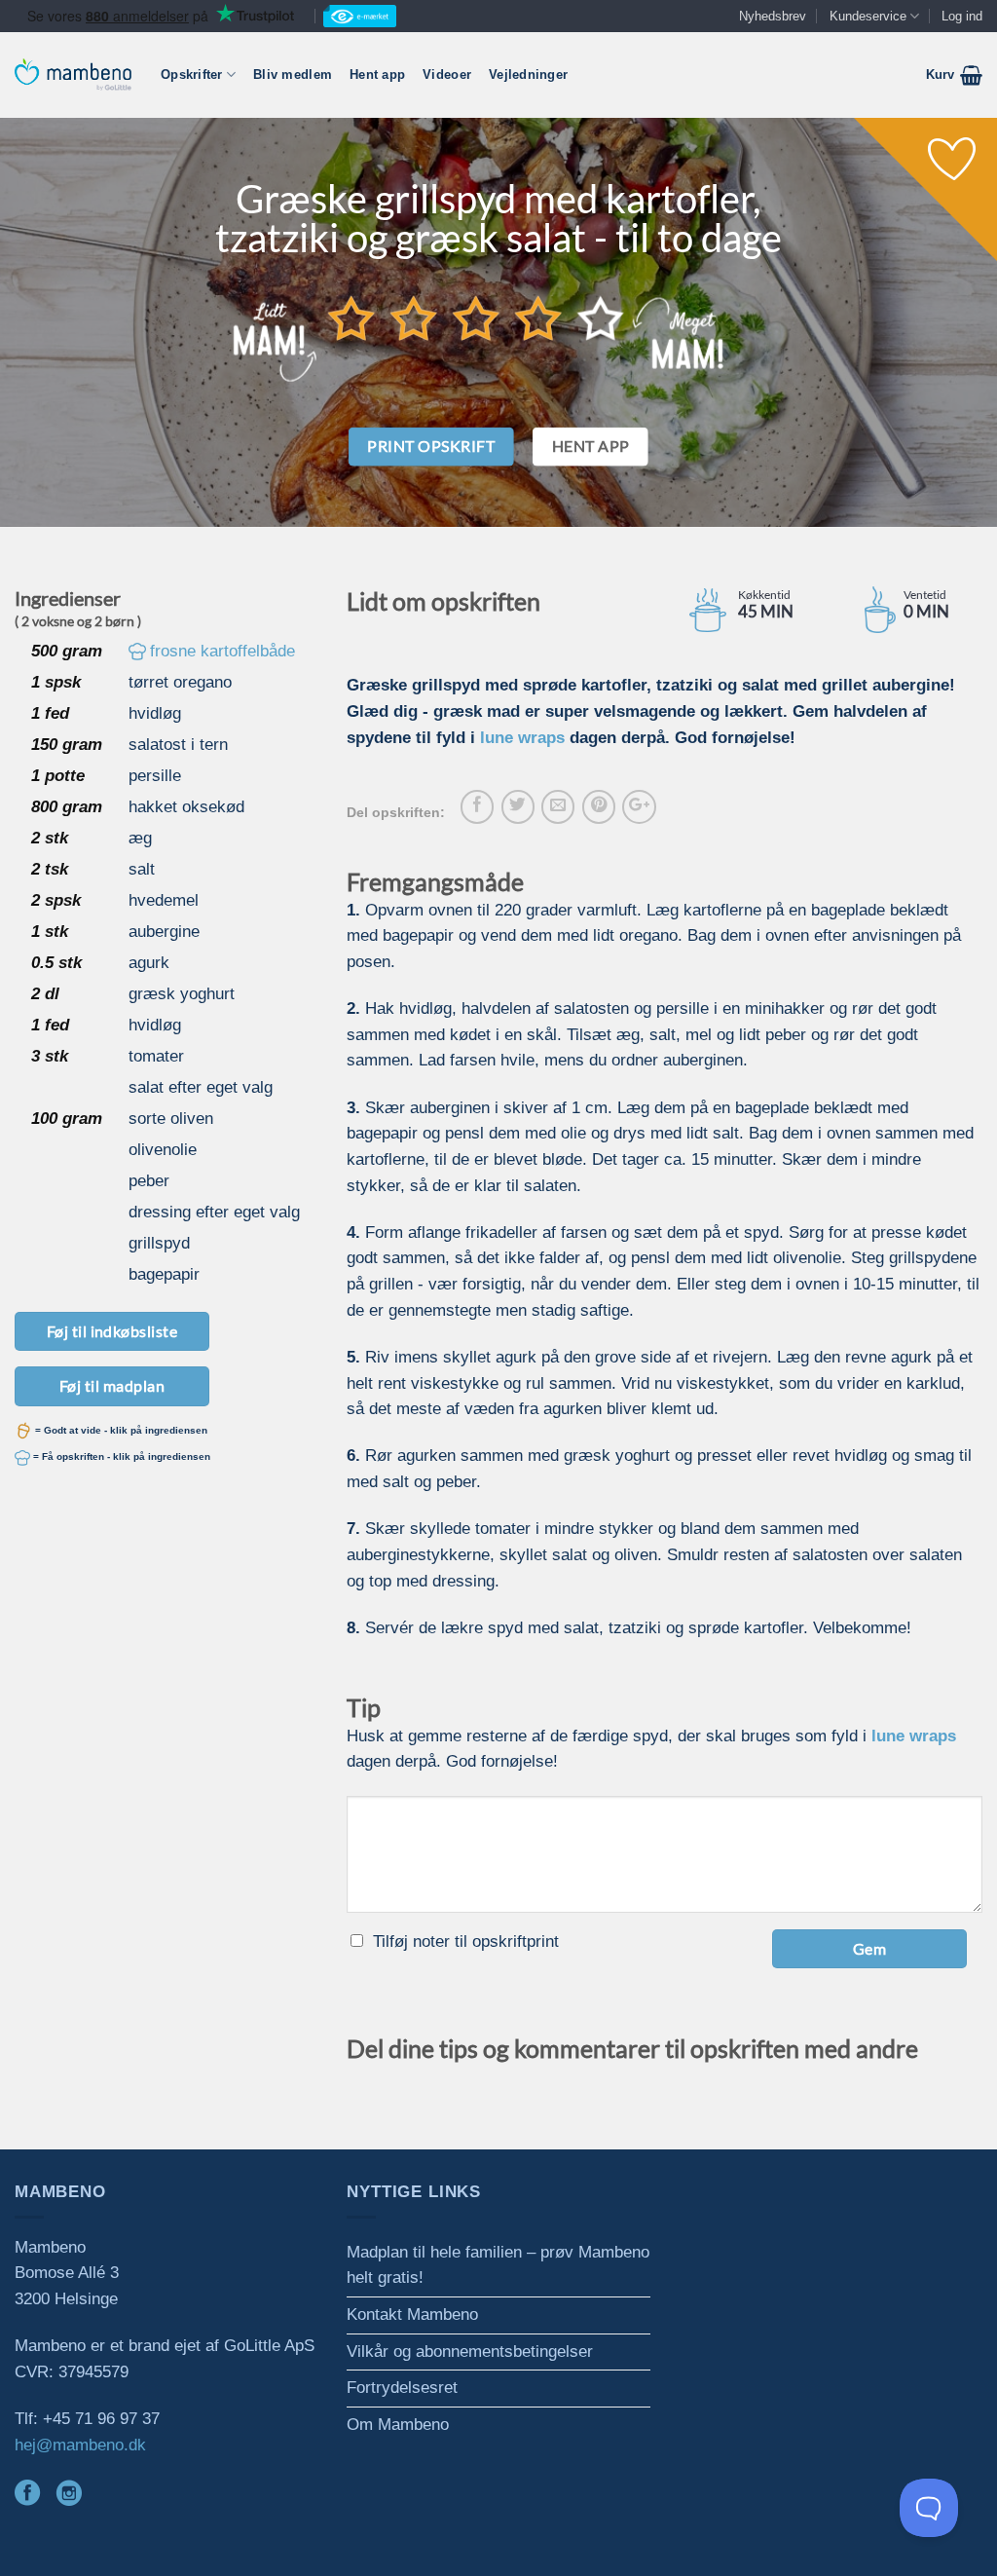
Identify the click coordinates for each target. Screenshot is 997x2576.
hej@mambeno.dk (80, 2445)
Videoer (447, 75)
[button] (954, 75)
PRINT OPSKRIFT (431, 446)
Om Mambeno (398, 2425)
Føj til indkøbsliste (112, 1331)
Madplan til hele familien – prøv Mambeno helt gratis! (498, 2265)
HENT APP (591, 446)
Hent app (377, 75)
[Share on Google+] (639, 806)
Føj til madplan (112, 1385)
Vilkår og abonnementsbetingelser (470, 2352)
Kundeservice (868, 16)
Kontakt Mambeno (412, 2315)
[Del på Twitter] (518, 806)
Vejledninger (528, 75)
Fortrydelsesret (402, 2388)
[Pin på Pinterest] (599, 806)
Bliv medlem (293, 75)
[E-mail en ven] (558, 806)
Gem (869, 1948)
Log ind (962, 16)
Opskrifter (192, 75)
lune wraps (522, 738)
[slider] (476, 317)
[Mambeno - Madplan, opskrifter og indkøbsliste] (73, 75)
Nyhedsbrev (773, 16)
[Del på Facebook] (477, 806)
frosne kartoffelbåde (222, 651)
